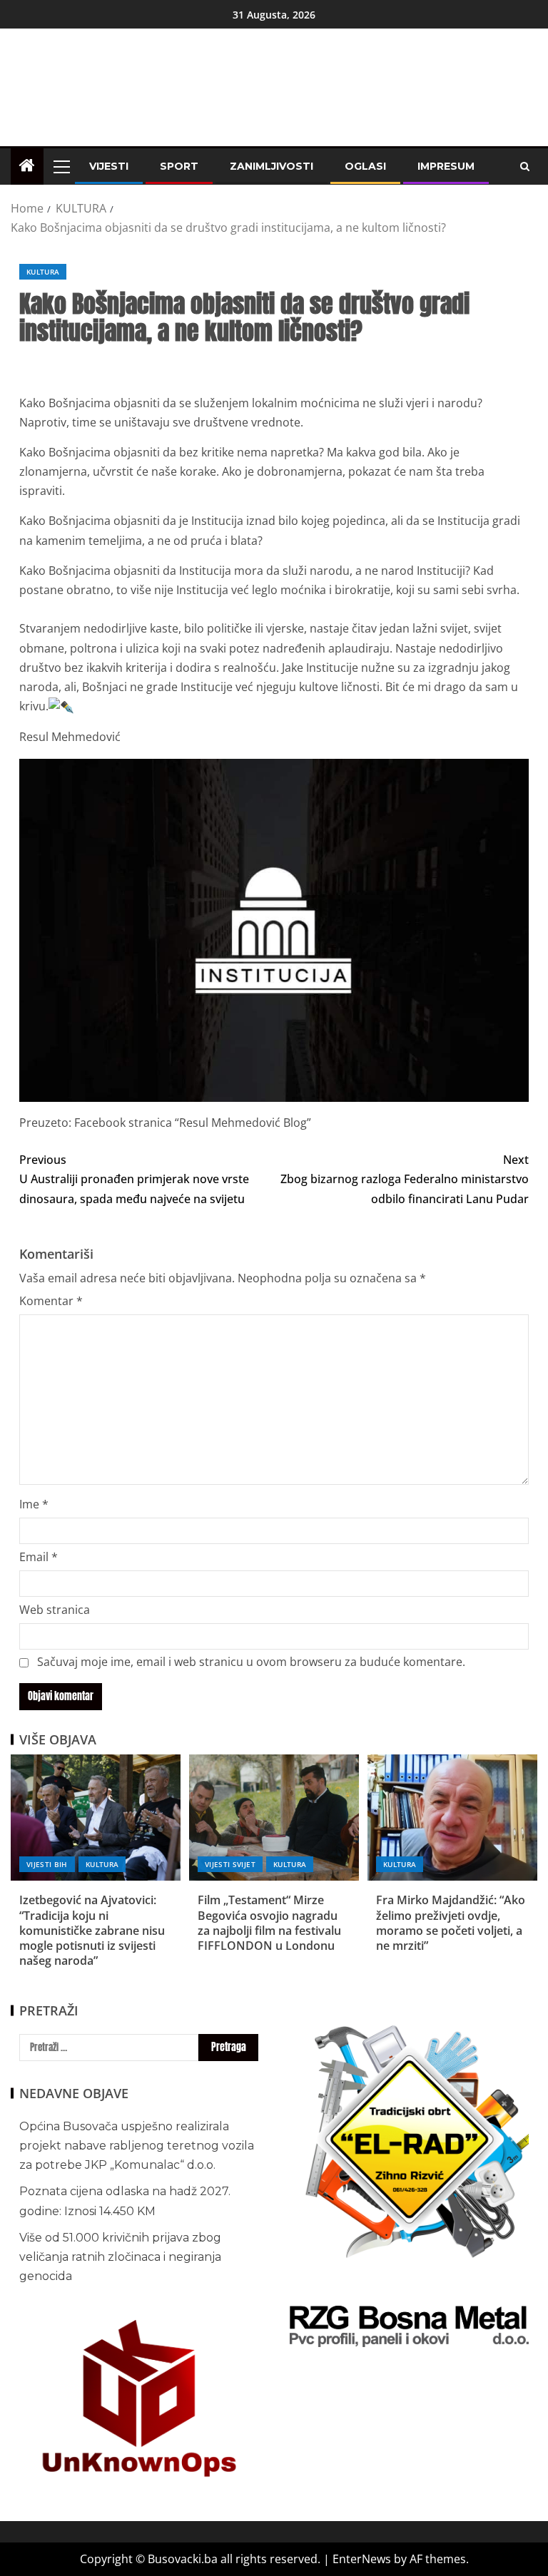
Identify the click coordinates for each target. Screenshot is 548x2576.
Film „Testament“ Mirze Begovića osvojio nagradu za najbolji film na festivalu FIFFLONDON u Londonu (269, 1923)
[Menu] (61, 166)
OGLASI (365, 166)
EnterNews (362, 2559)
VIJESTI (109, 166)
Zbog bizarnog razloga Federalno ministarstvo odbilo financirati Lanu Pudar (405, 1179)
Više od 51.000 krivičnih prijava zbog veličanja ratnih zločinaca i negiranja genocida (120, 2257)
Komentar (51, 1301)
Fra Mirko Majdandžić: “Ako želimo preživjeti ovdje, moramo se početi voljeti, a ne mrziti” (451, 1923)
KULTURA (43, 272)
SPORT (179, 166)
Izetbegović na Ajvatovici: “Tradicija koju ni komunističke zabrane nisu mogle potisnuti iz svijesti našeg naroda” (92, 1930)
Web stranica (55, 1610)
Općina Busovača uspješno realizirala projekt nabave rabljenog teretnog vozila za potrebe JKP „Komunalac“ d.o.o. (137, 2146)
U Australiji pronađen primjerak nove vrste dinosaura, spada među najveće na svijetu (134, 1179)
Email (39, 1557)
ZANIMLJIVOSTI (272, 166)
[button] (61, 166)
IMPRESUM (446, 166)
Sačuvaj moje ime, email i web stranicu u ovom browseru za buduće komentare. (251, 1662)
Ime (34, 1504)
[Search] (525, 167)
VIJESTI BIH (47, 1864)
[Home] (27, 166)
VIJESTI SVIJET (230, 1864)
